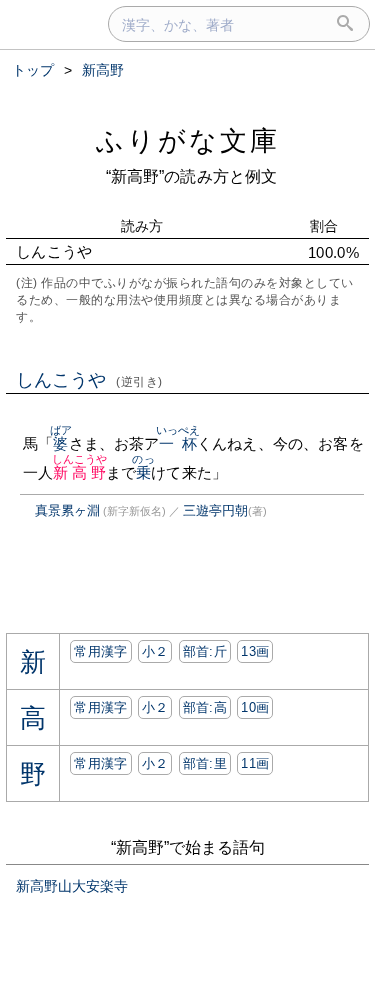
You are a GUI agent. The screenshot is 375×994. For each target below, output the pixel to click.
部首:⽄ (205, 651)
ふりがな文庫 (188, 140)
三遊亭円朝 (215, 510)
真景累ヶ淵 (67, 510)
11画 (255, 763)
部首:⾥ (205, 763)
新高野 (80, 472)
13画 (255, 651)
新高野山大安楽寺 (72, 886)
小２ (155, 651)
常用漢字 (100, 651)
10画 (255, 707)
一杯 (178, 443)
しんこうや (89, 380)
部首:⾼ (205, 707)
